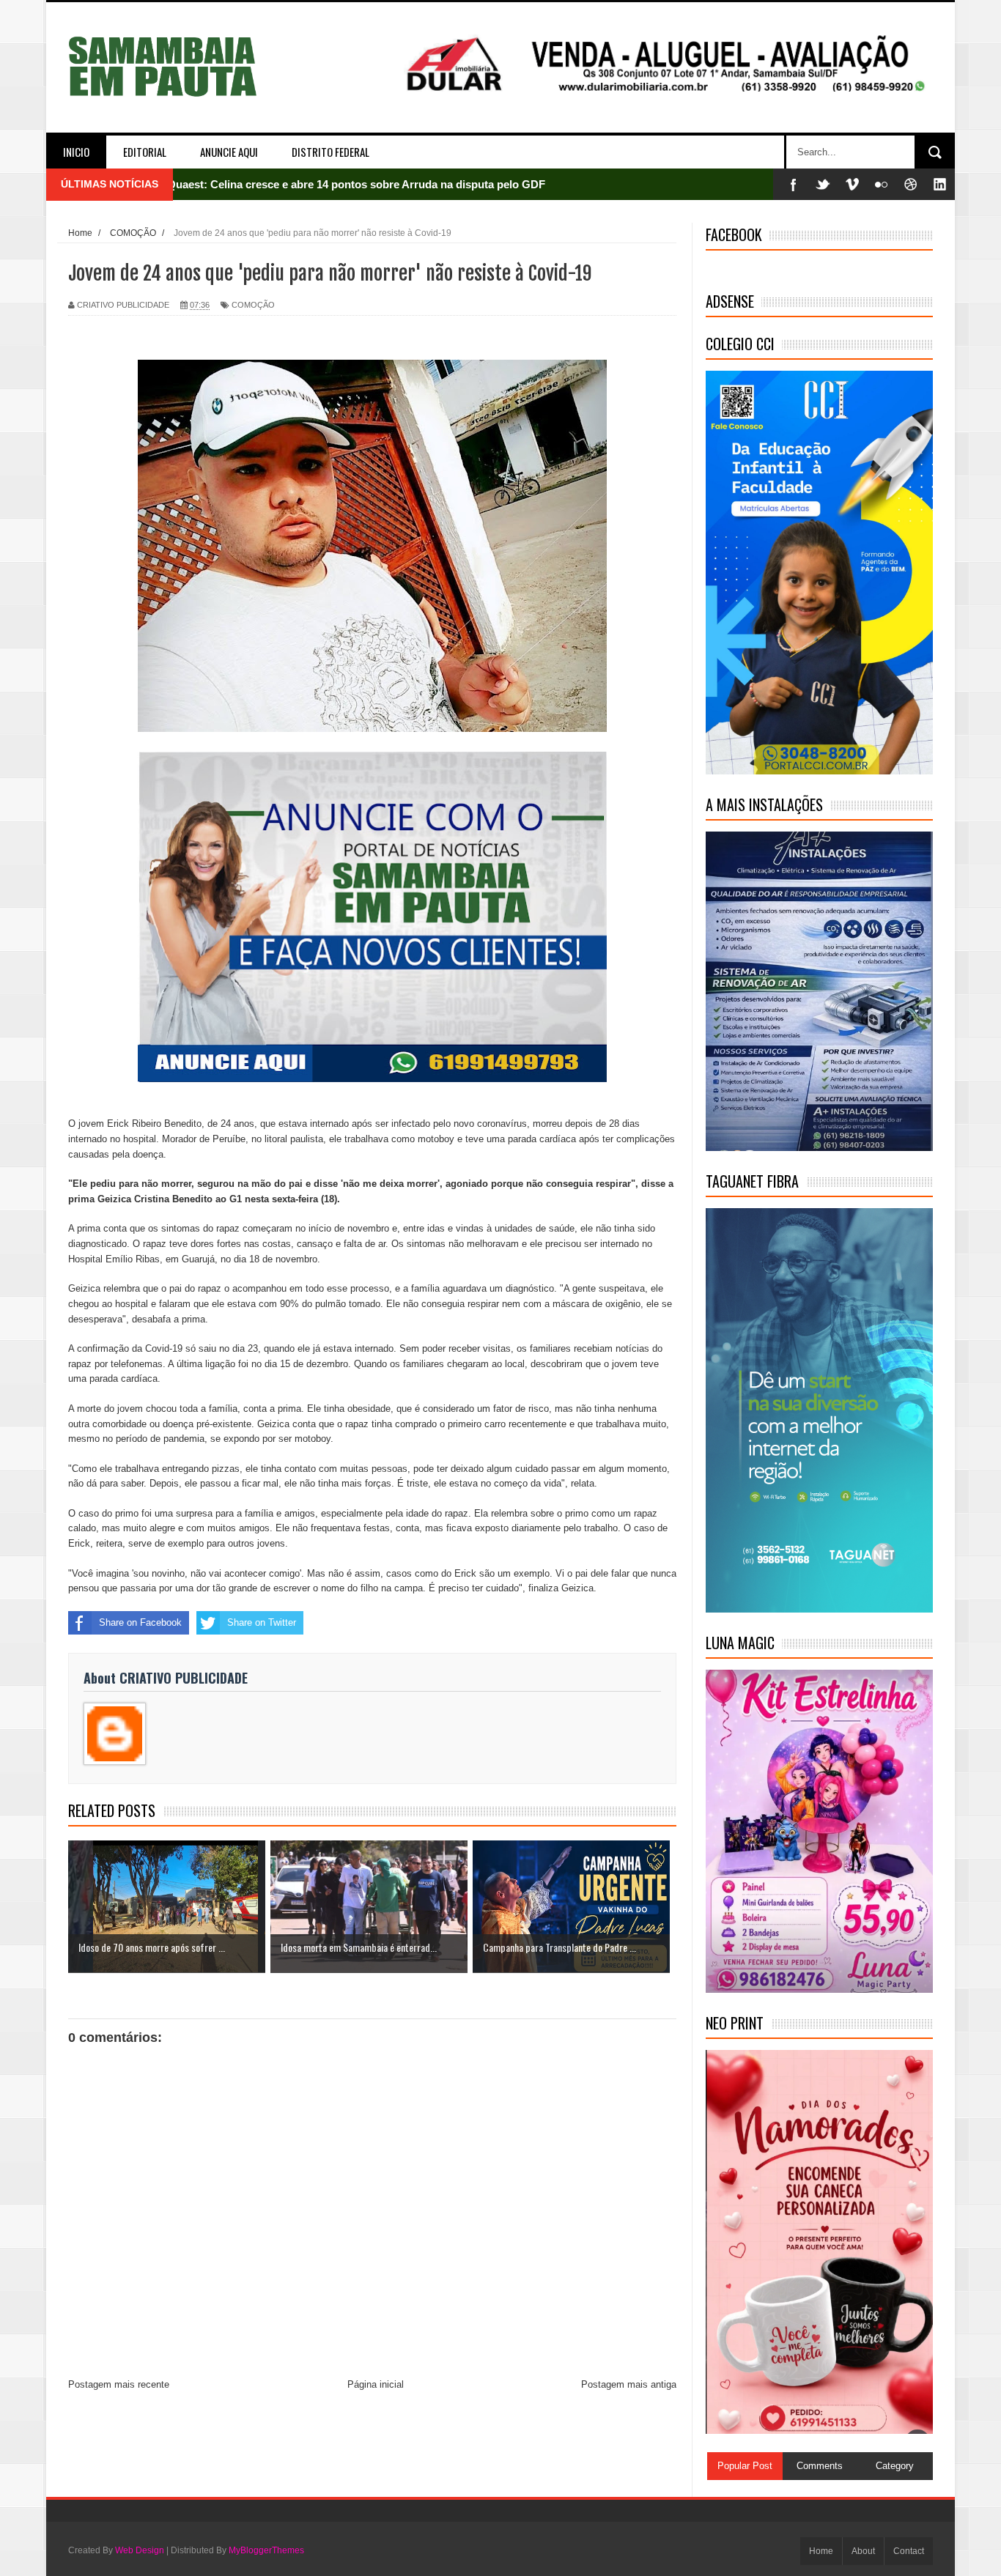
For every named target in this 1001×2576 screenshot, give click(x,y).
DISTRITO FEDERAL (330, 152)
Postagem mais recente (119, 2384)
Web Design (140, 2550)
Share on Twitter (262, 1622)
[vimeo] (852, 184)
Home (821, 2551)
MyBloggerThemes (266, 2550)
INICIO (76, 152)
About (863, 2551)
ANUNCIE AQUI (229, 152)
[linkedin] (940, 184)
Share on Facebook (140, 1622)
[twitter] (823, 184)
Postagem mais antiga (629, 2384)
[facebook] (794, 184)
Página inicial (376, 2384)
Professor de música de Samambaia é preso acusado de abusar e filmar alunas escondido (396, 192)
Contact (909, 2551)
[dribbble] (911, 184)
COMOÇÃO (253, 305)
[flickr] (882, 184)
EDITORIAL (145, 152)
